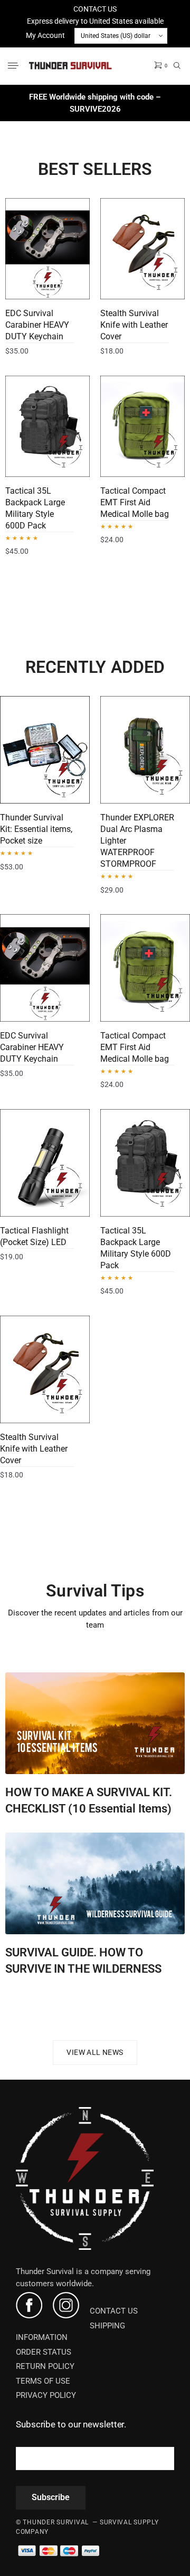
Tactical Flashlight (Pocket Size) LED (34, 1236)
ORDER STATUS (44, 2352)
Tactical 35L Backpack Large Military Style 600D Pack (35, 508)
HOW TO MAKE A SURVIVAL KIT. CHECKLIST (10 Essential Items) (89, 1800)
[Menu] (14, 66)
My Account (45, 35)
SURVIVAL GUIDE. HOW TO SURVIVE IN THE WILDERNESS (83, 1961)
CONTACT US (95, 9)
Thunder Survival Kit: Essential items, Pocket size (36, 829)
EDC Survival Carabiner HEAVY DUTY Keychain (37, 325)
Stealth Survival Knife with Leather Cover (134, 325)
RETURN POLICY (45, 2366)
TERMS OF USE (43, 2381)
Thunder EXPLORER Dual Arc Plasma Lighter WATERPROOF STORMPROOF (137, 841)
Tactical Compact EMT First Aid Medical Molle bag (135, 502)
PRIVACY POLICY (46, 2395)
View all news (95, 2052)
